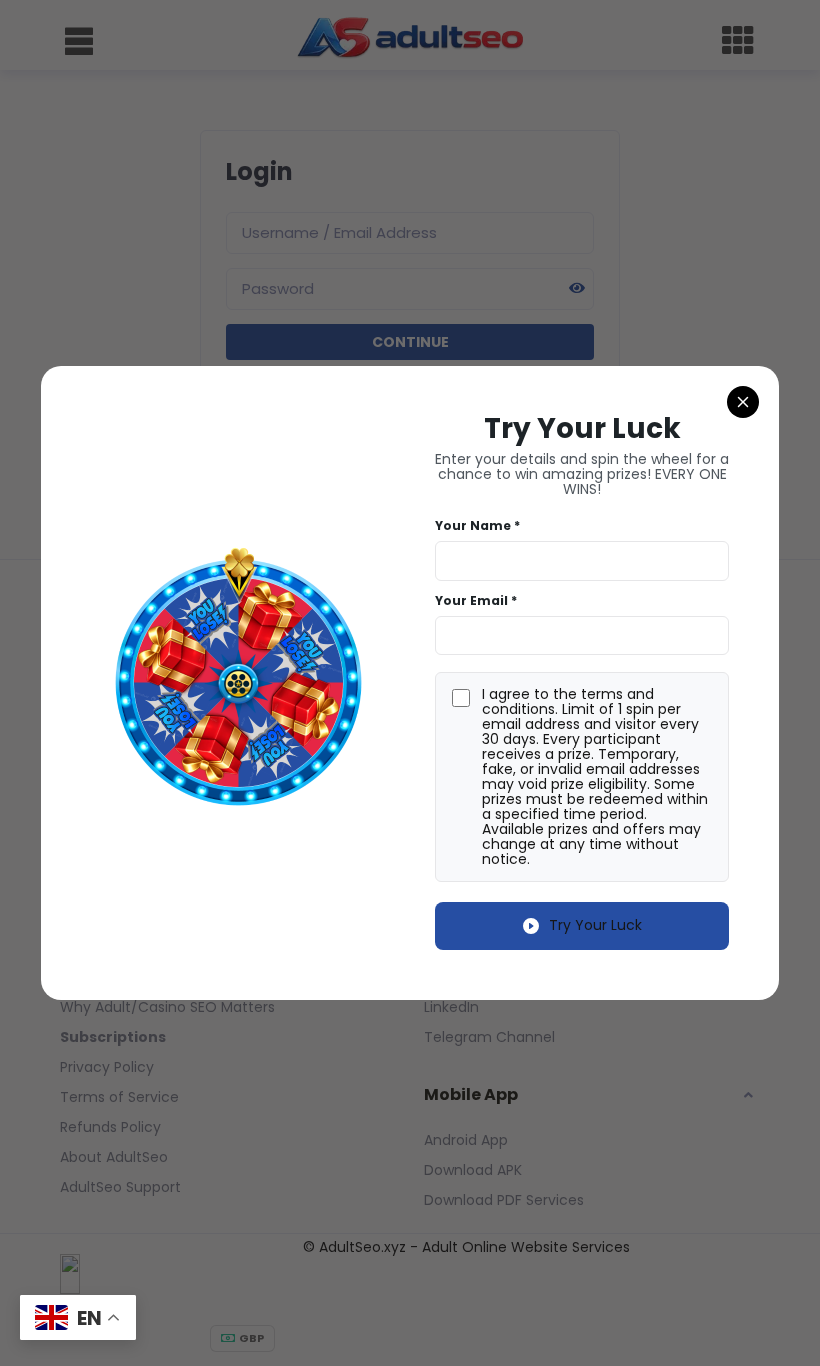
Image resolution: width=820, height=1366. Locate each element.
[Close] (743, 402)
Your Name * (477, 525)
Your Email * (476, 600)
